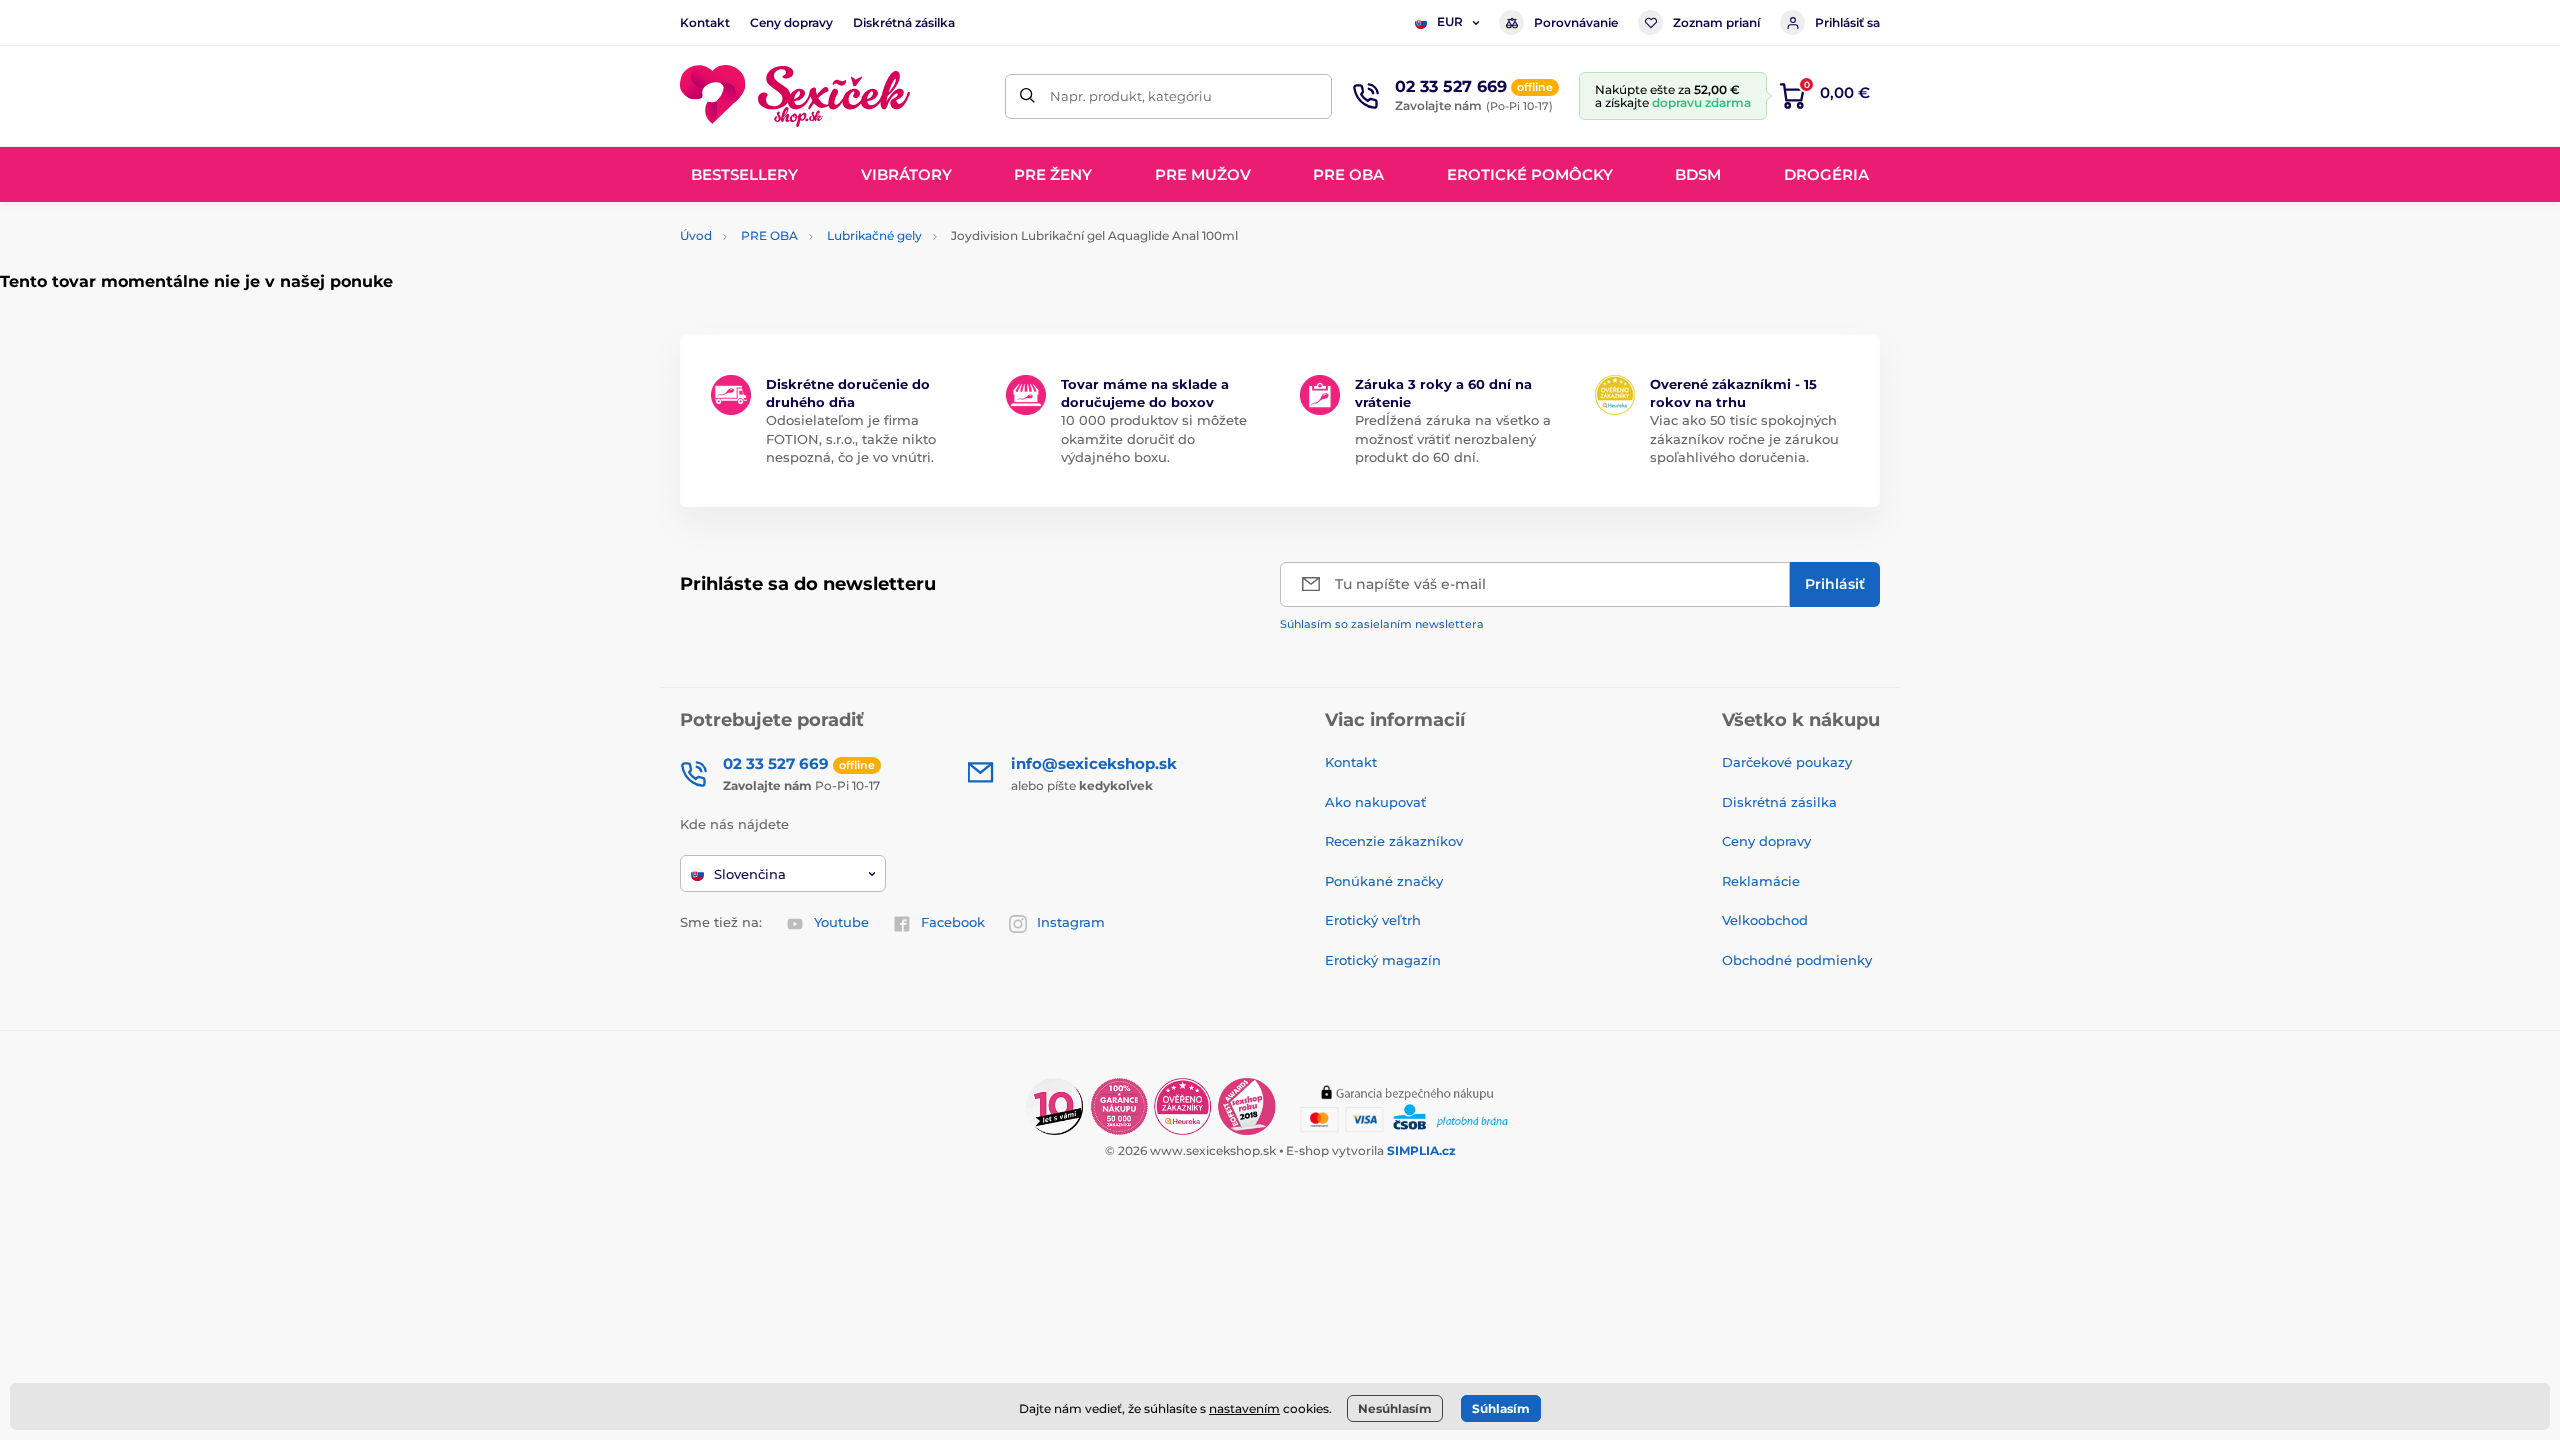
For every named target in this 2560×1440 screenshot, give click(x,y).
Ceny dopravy (791, 22)
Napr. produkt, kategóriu (1131, 96)
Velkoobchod (1765, 920)
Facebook (953, 922)
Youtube (841, 922)
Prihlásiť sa (1847, 22)
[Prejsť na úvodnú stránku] (795, 96)
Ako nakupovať (1375, 802)
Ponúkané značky (1384, 881)
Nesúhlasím (1395, 1408)
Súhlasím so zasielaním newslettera (1382, 624)
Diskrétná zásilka (904, 22)
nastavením (1244, 1408)
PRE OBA (769, 235)
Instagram (1071, 922)
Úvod (696, 235)
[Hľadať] (1027, 96)
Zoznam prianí (1716, 22)
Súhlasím (1501, 1408)
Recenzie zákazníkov (1394, 841)
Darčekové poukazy (1787, 762)
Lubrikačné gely (874, 235)
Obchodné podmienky (1797, 960)
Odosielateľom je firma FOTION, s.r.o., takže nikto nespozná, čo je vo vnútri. (851, 438)
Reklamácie (1761, 881)
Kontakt (705, 22)
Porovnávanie (1576, 22)
